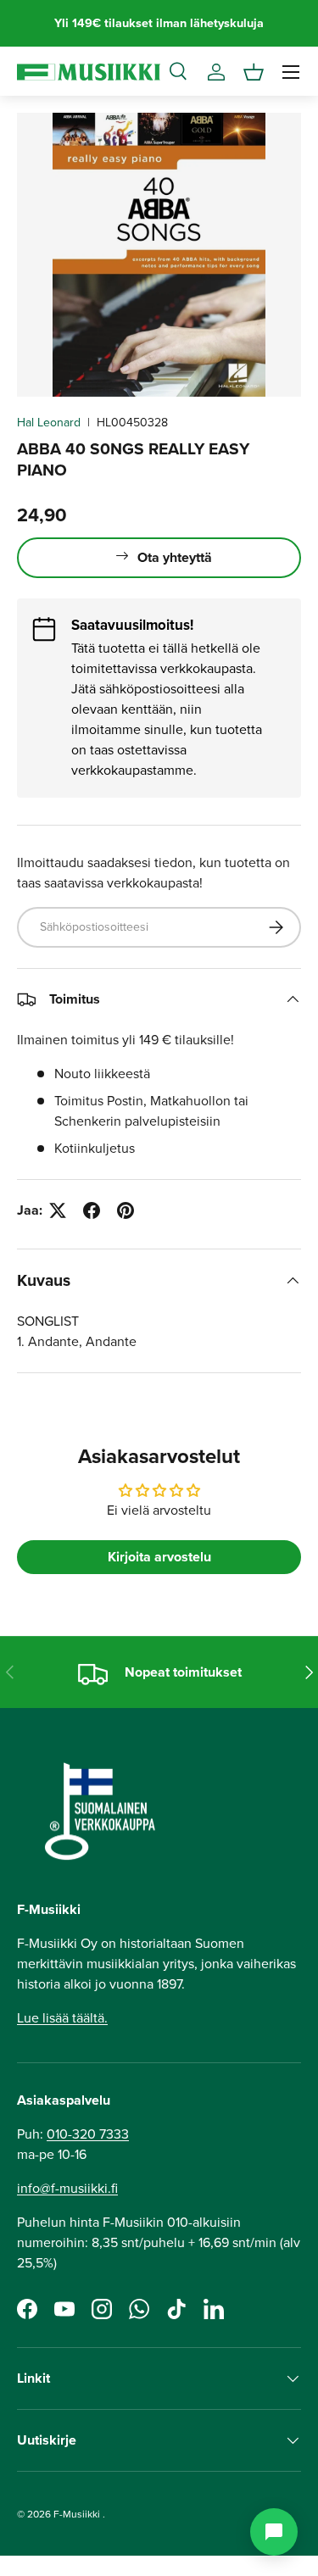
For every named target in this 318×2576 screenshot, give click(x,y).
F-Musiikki (77, 2514)
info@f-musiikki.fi (67, 2188)
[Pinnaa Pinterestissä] (126, 1210)
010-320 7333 (88, 2134)
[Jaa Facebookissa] (92, 1210)
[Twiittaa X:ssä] (58, 1210)
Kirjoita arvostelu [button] (159, 1557)
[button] (254, 72)
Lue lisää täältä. (62, 2018)
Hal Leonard (49, 423)
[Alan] (274, 2532)
